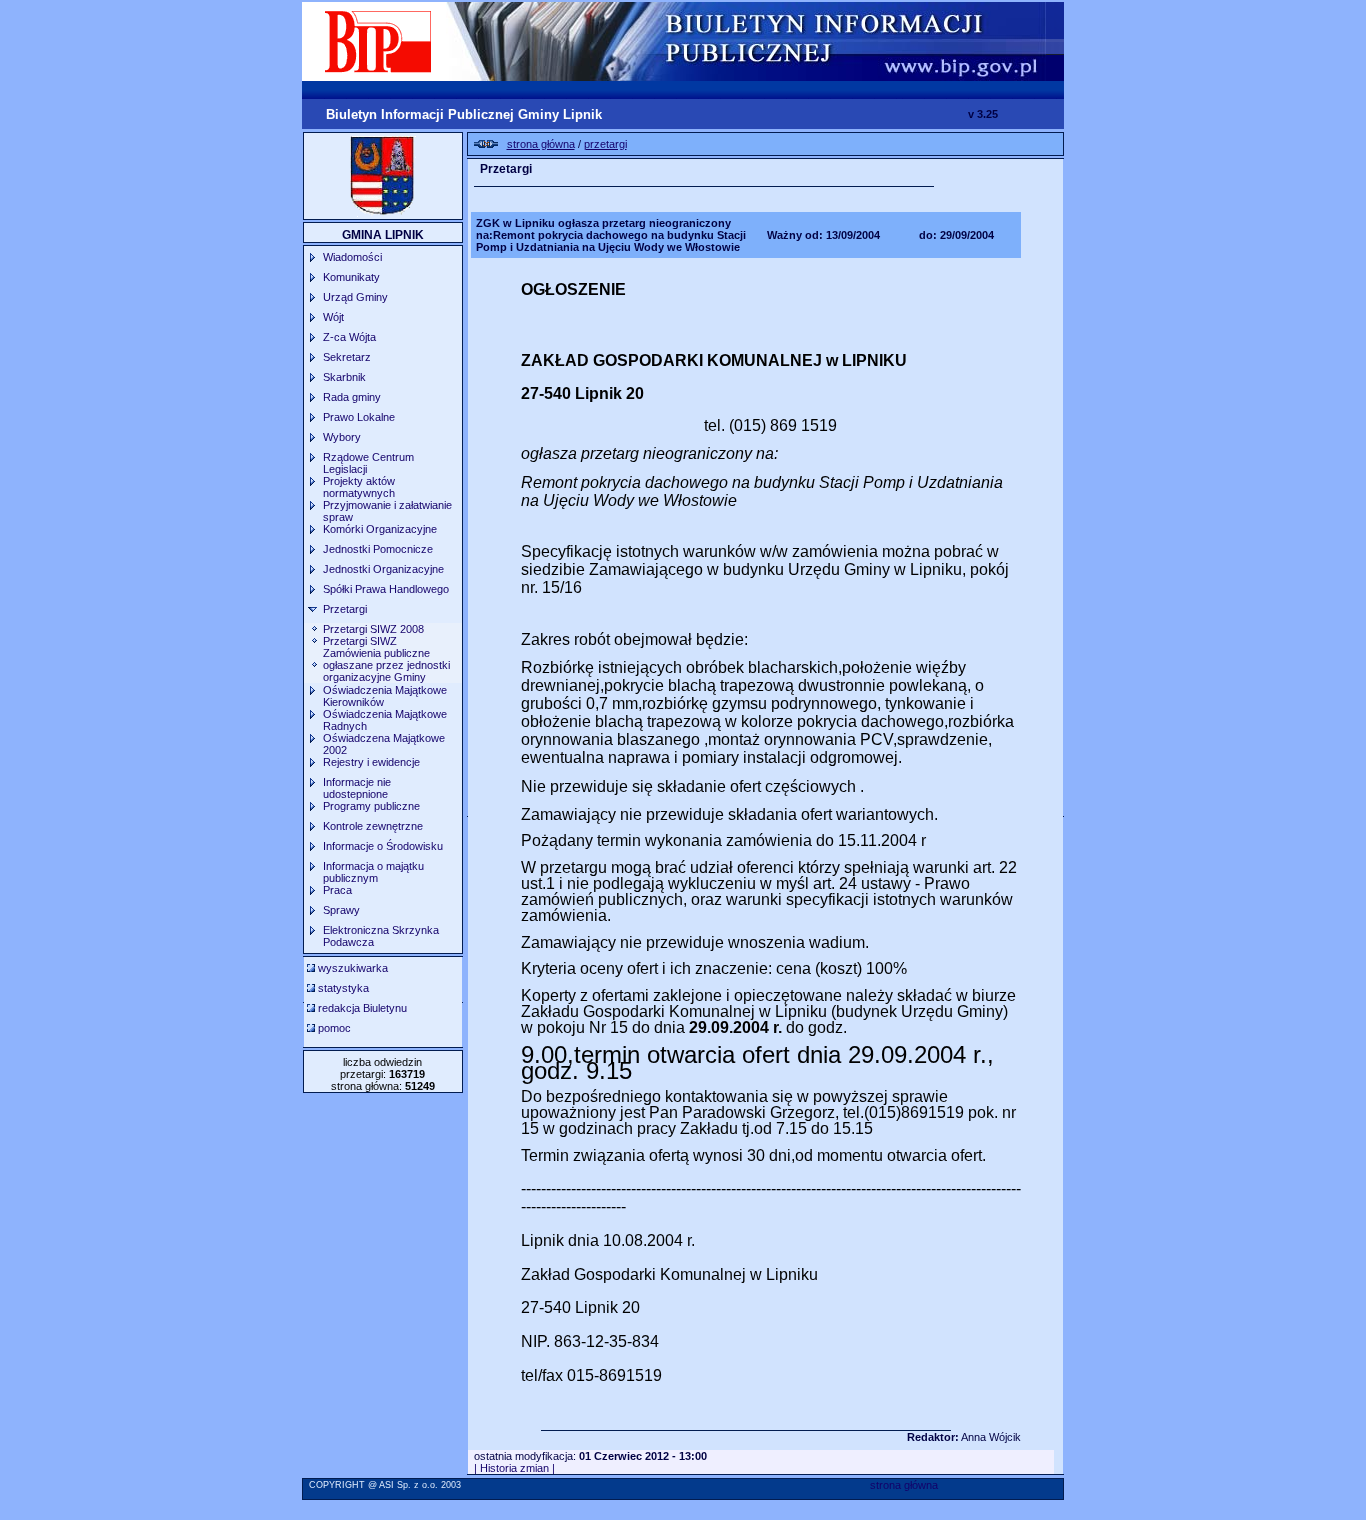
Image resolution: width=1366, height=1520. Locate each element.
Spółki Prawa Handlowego (386, 589)
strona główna (904, 1485)
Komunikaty (351, 277)
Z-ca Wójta (349, 337)
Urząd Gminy (355, 297)
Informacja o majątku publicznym (373, 872)
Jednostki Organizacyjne (383, 569)
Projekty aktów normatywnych (359, 487)
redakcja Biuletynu (362, 1008)
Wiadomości (352, 257)
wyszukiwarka (353, 968)
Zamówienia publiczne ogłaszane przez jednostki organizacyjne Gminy (386, 665)
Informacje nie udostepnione (357, 788)
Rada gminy (352, 397)
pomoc (334, 1028)
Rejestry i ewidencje (371, 762)
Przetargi (345, 609)
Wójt (333, 317)
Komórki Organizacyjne (380, 529)
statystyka (343, 988)
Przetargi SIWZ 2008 (373, 629)
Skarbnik (344, 377)
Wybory (342, 437)
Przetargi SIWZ (360, 641)
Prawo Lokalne (359, 417)
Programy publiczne (371, 806)
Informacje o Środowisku (383, 846)
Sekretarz (347, 357)
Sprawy (341, 910)
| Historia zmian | (514, 1468)
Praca (337, 890)
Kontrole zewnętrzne (373, 826)
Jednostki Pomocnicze (378, 549)
